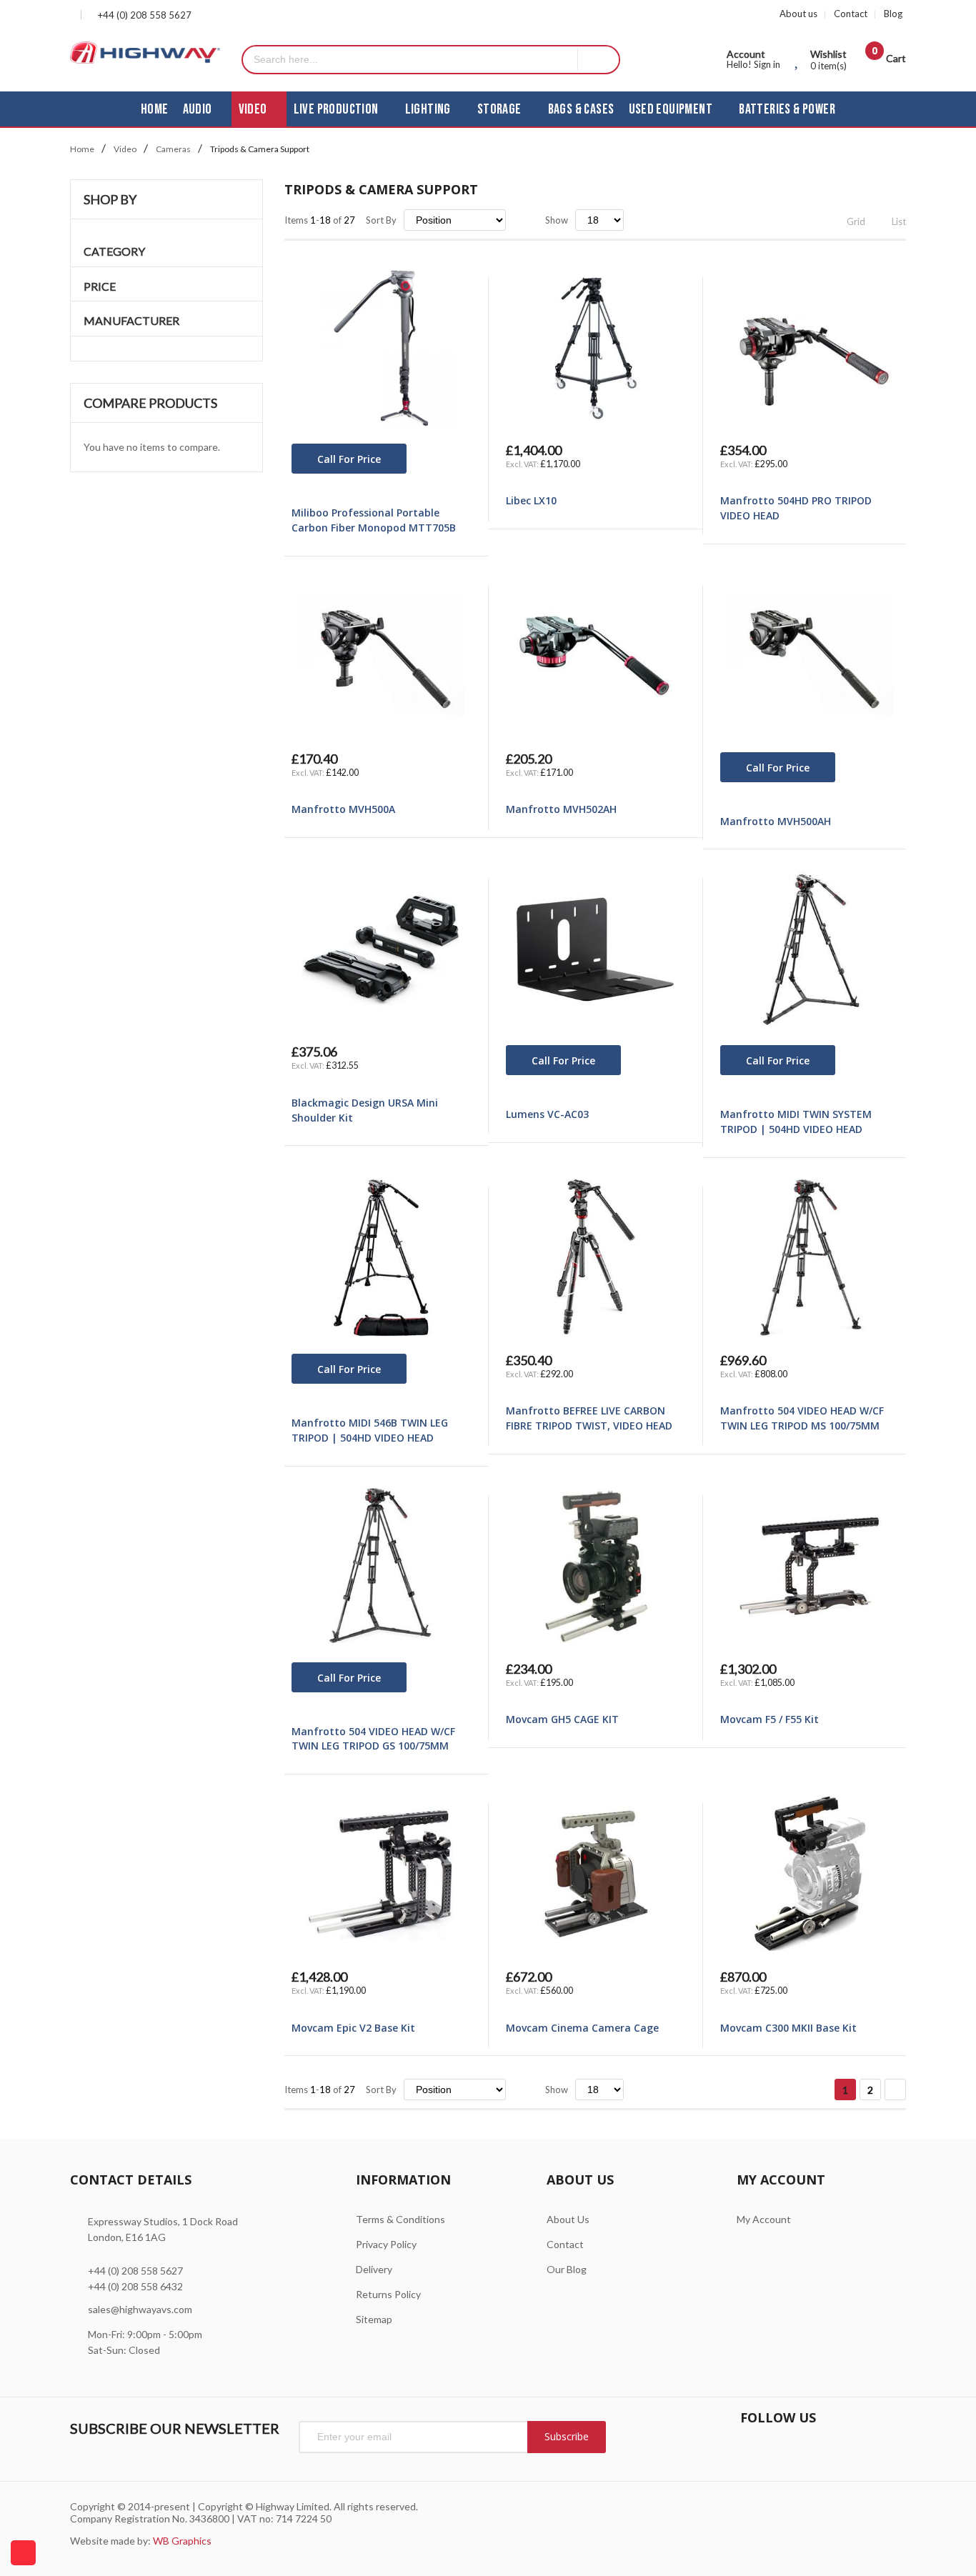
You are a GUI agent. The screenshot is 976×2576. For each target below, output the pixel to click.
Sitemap (374, 2319)
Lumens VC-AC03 (547, 1114)
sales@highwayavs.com (140, 2309)
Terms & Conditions (400, 2219)
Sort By (381, 220)
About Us (568, 2219)
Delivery (374, 2269)
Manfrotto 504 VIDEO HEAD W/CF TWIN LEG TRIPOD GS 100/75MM (373, 1739)
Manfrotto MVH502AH (561, 809)
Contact (851, 14)
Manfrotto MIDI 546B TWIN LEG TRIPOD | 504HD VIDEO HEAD (370, 1430)
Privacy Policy (386, 2244)
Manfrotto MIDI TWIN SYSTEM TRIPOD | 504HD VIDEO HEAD (796, 1122)
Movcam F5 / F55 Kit (770, 1719)
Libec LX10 (531, 500)
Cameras (173, 149)
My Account (764, 2219)
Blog (893, 14)
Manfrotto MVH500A (343, 809)
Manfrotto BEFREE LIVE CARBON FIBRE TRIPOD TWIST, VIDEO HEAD (589, 1418)
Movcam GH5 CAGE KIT (562, 1719)
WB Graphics (182, 2541)
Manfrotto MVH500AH (776, 821)
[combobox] (410, 60)
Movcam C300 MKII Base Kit (788, 2028)
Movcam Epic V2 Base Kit (353, 2028)
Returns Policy (388, 2294)
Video (125, 149)
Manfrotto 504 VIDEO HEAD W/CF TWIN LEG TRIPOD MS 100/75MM (802, 1418)
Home (82, 149)
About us (798, 14)
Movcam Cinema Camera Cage (582, 2028)
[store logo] (145, 53)
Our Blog (567, 2269)
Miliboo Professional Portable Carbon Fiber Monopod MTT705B (374, 520)
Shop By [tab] (110, 199)
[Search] (598, 60)
